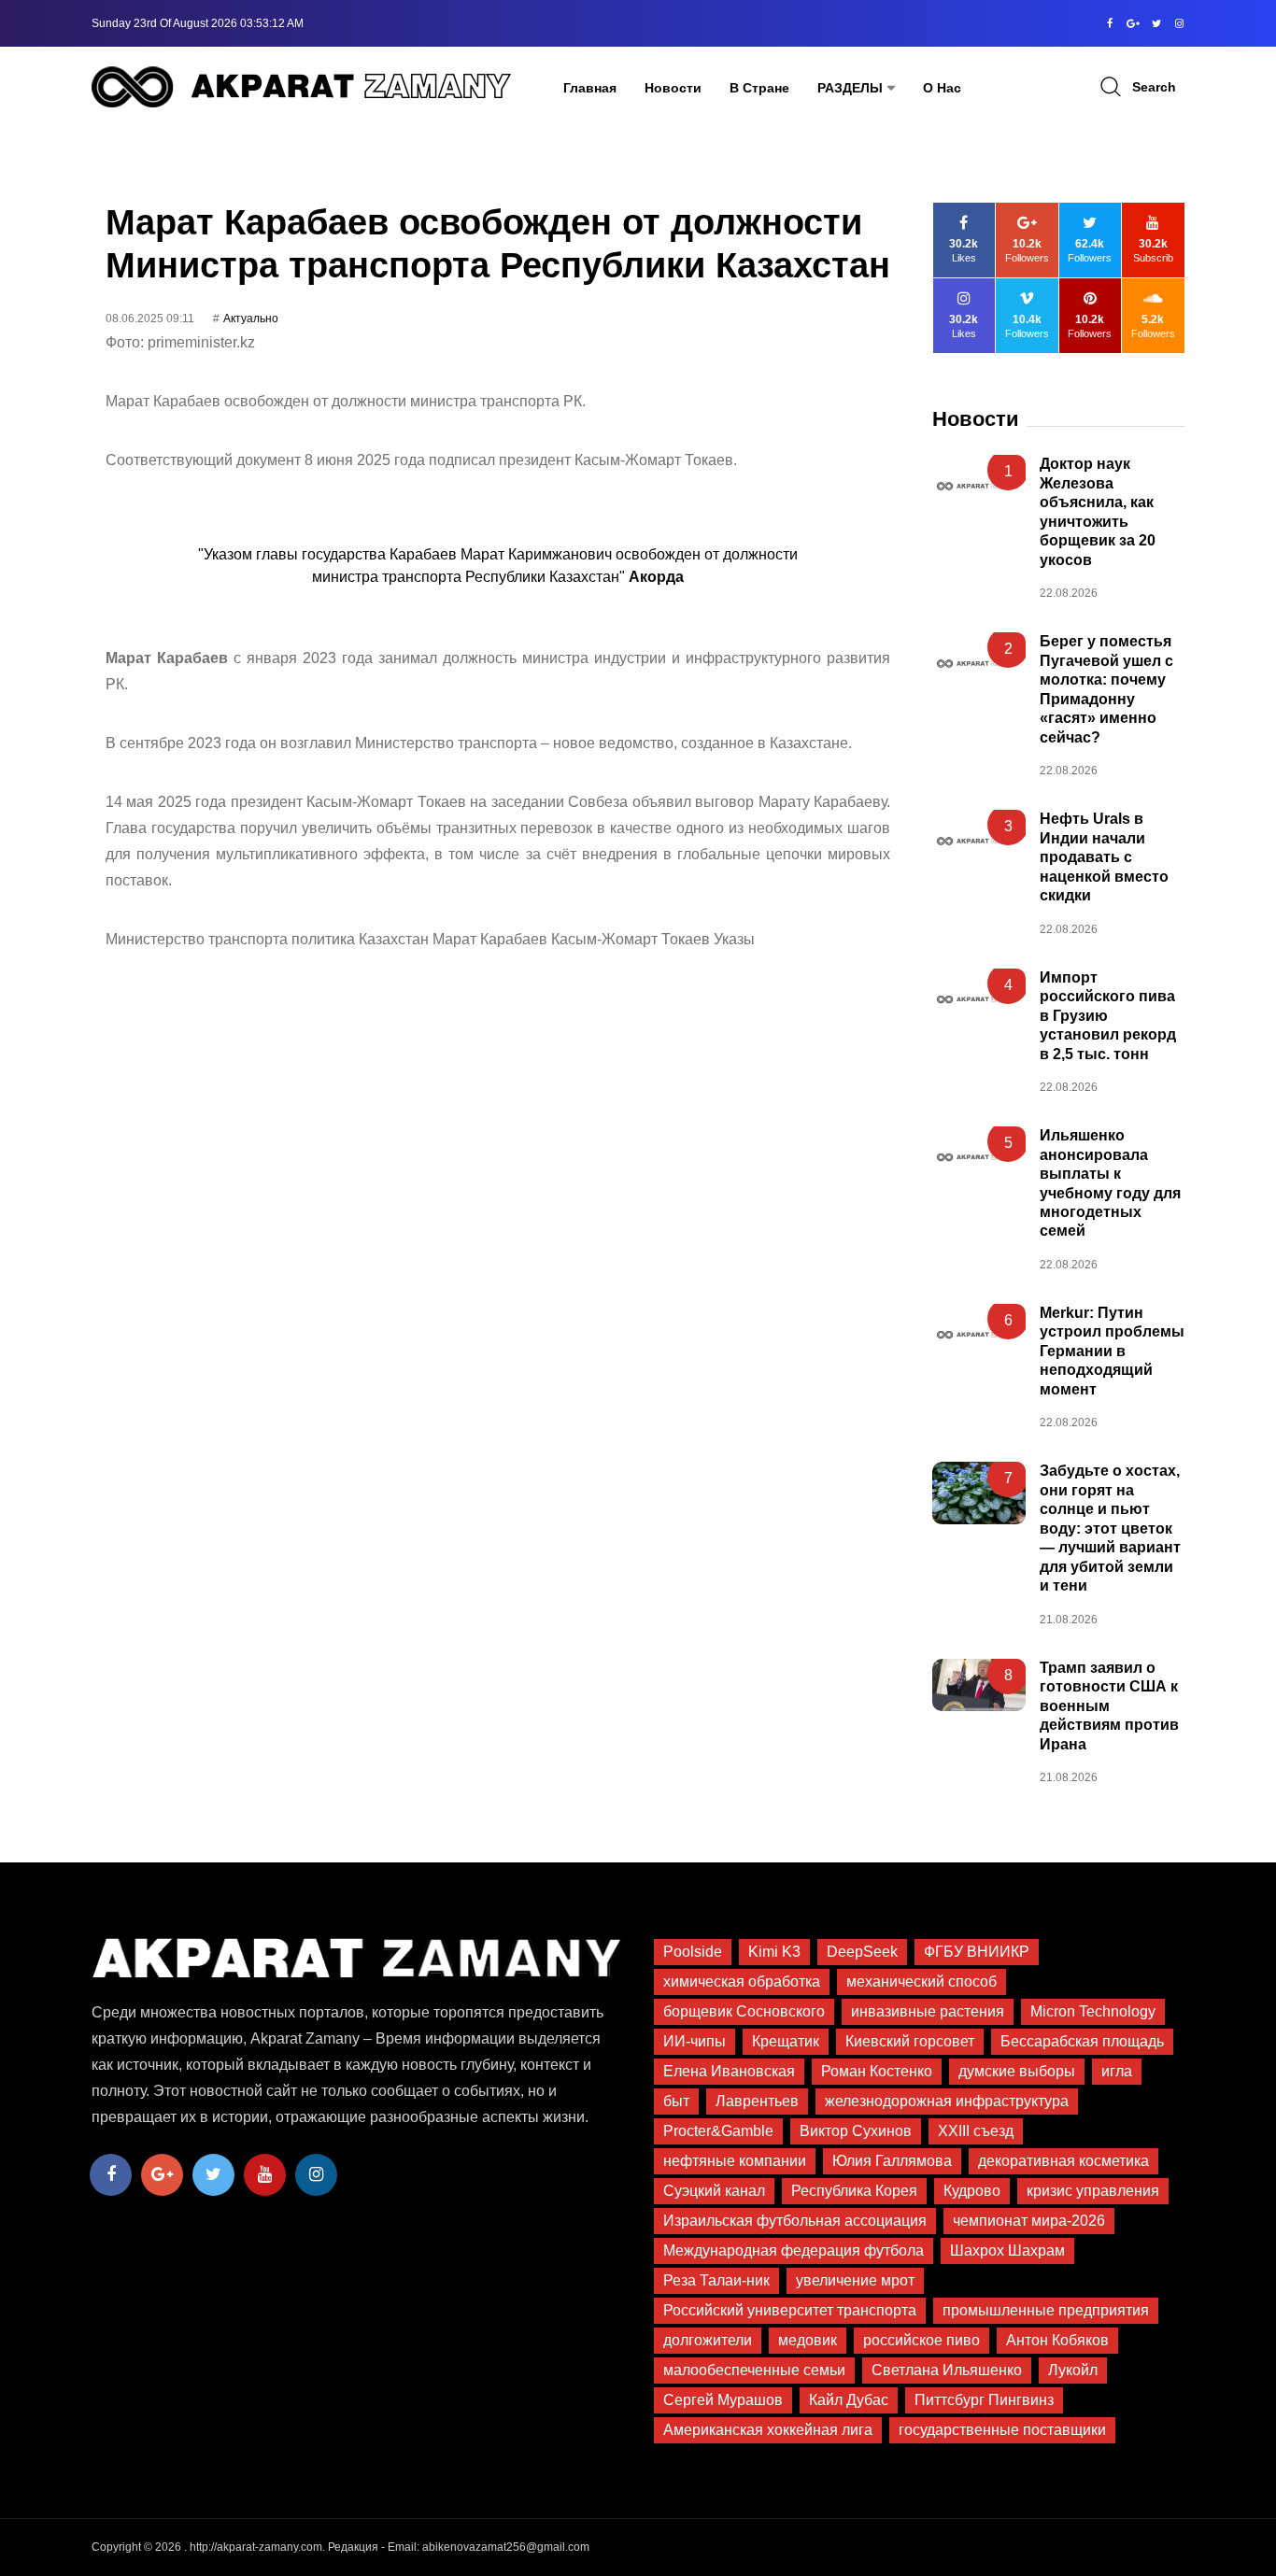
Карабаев (195, 658)
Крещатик (786, 2041)
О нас (942, 88)
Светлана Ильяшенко (947, 2370)
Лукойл (1073, 2370)
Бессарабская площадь (1082, 2041)
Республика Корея (854, 2191)
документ (270, 460)
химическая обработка (742, 1982)
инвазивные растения (928, 2011)
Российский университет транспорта (790, 2310)
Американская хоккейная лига (768, 2430)
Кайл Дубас (849, 2400)
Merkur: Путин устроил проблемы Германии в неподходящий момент (1112, 1351)
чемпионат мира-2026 (1029, 2221)
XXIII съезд (976, 2131)
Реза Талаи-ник (716, 2280)
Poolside (693, 1952)
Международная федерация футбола (794, 2250)
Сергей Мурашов (723, 2400)
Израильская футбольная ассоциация (795, 2221)
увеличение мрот (855, 2280)
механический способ (922, 1982)
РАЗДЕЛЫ (850, 88)
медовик (808, 2340)
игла (1117, 2071)
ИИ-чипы (695, 2041)
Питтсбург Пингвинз (984, 2400)
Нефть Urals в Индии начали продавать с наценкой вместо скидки (1104, 857)
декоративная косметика (1063, 2161)
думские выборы (1017, 2071)
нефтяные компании (735, 2161)
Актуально (251, 318)
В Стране (759, 88)
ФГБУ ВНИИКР (977, 1952)
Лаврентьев (757, 2101)
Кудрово (972, 2191)
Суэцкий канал (714, 2191)
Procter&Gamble (718, 2131)
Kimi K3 (774, 1952)
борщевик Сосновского (744, 2011)
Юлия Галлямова (892, 2161)
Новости (673, 88)
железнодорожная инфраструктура (947, 2101)
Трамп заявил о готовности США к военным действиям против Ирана (1109, 1706)
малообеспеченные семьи (754, 2370)
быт (676, 2101)
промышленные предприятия (1046, 2310)
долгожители (708, 2340)
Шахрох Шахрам (1007, 2250)
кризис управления (1093, 2191)
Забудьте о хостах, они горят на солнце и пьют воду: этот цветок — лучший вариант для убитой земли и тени (1110, 1528)
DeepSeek (862, 1952)
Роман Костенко (877, 2071)
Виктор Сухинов (856, 2131)
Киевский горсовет (910, 2041)
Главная (590, 88)
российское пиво (922, 2340)
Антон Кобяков (1057, 2340)
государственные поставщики (1002, 2430)
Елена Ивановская (729, 2071)
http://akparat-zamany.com (256, 2547)
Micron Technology (1093, 2011)
